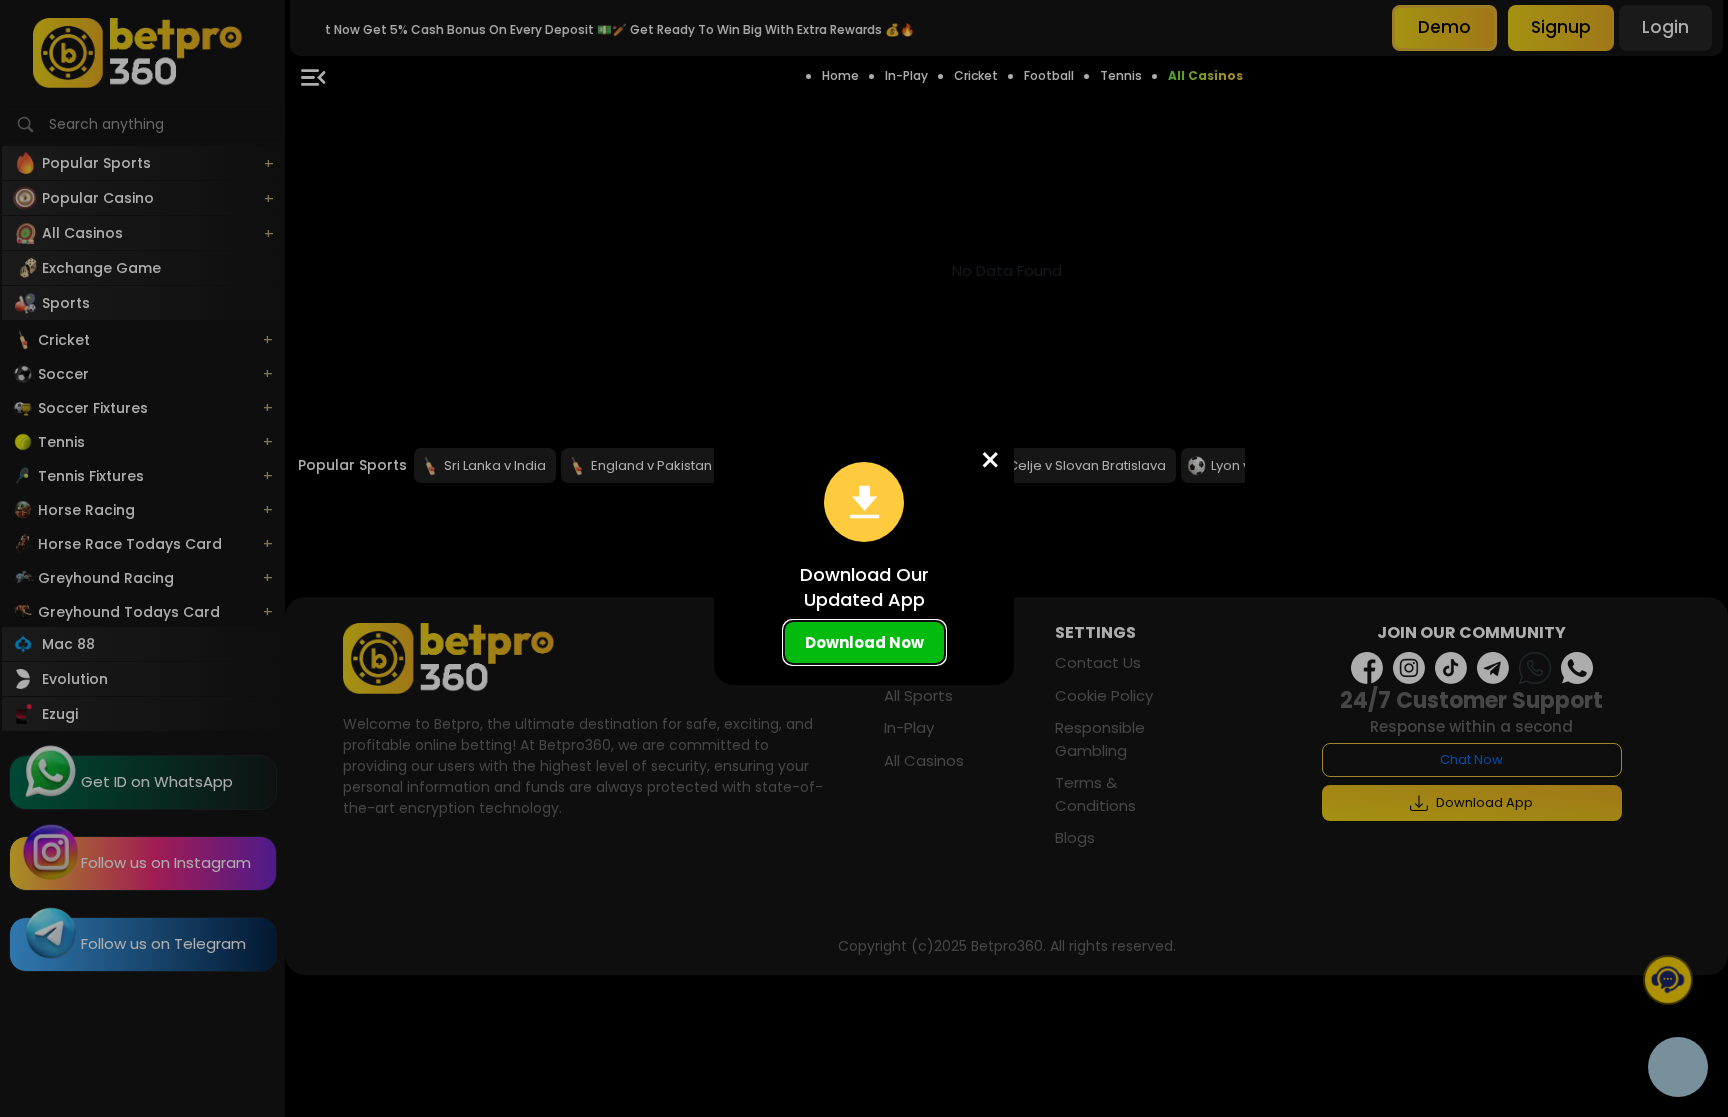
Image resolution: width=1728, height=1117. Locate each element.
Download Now (864, 642)
